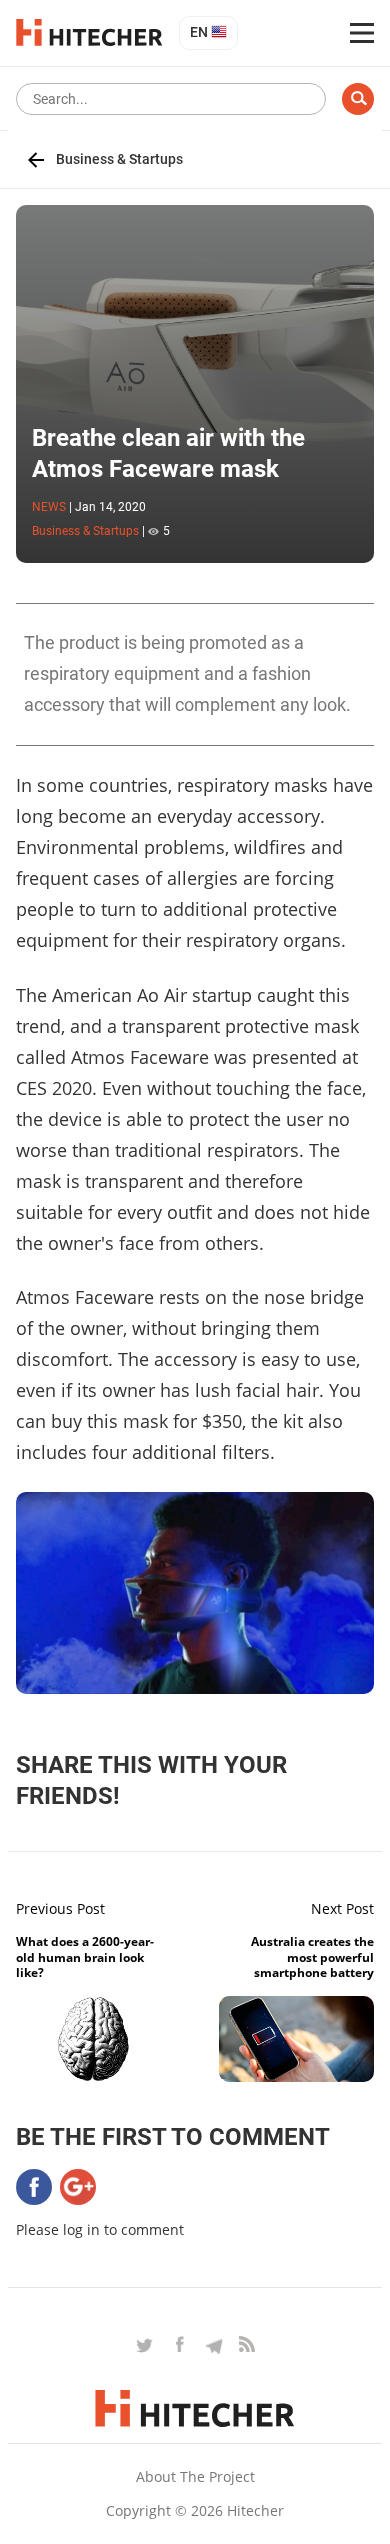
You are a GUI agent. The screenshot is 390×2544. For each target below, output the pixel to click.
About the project (195, 2476)
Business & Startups (119, 159)
